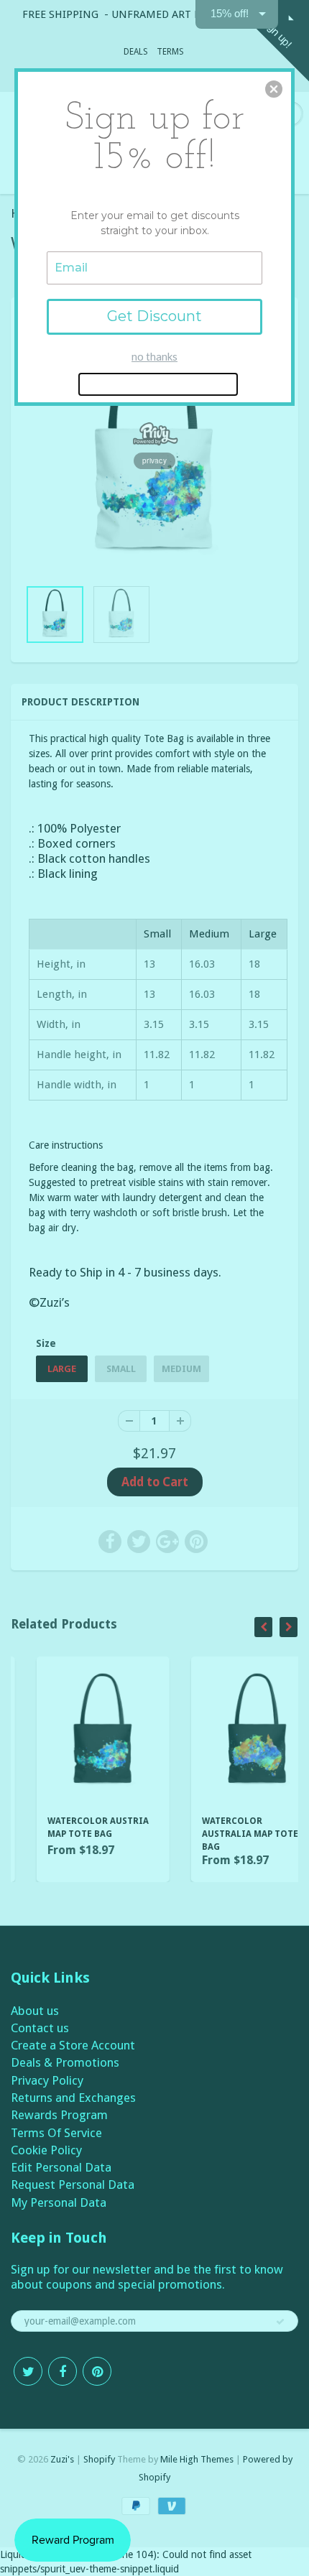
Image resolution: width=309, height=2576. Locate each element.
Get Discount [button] (154, 316)
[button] (274, 89)
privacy (154, 460)
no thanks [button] (154, 356)
